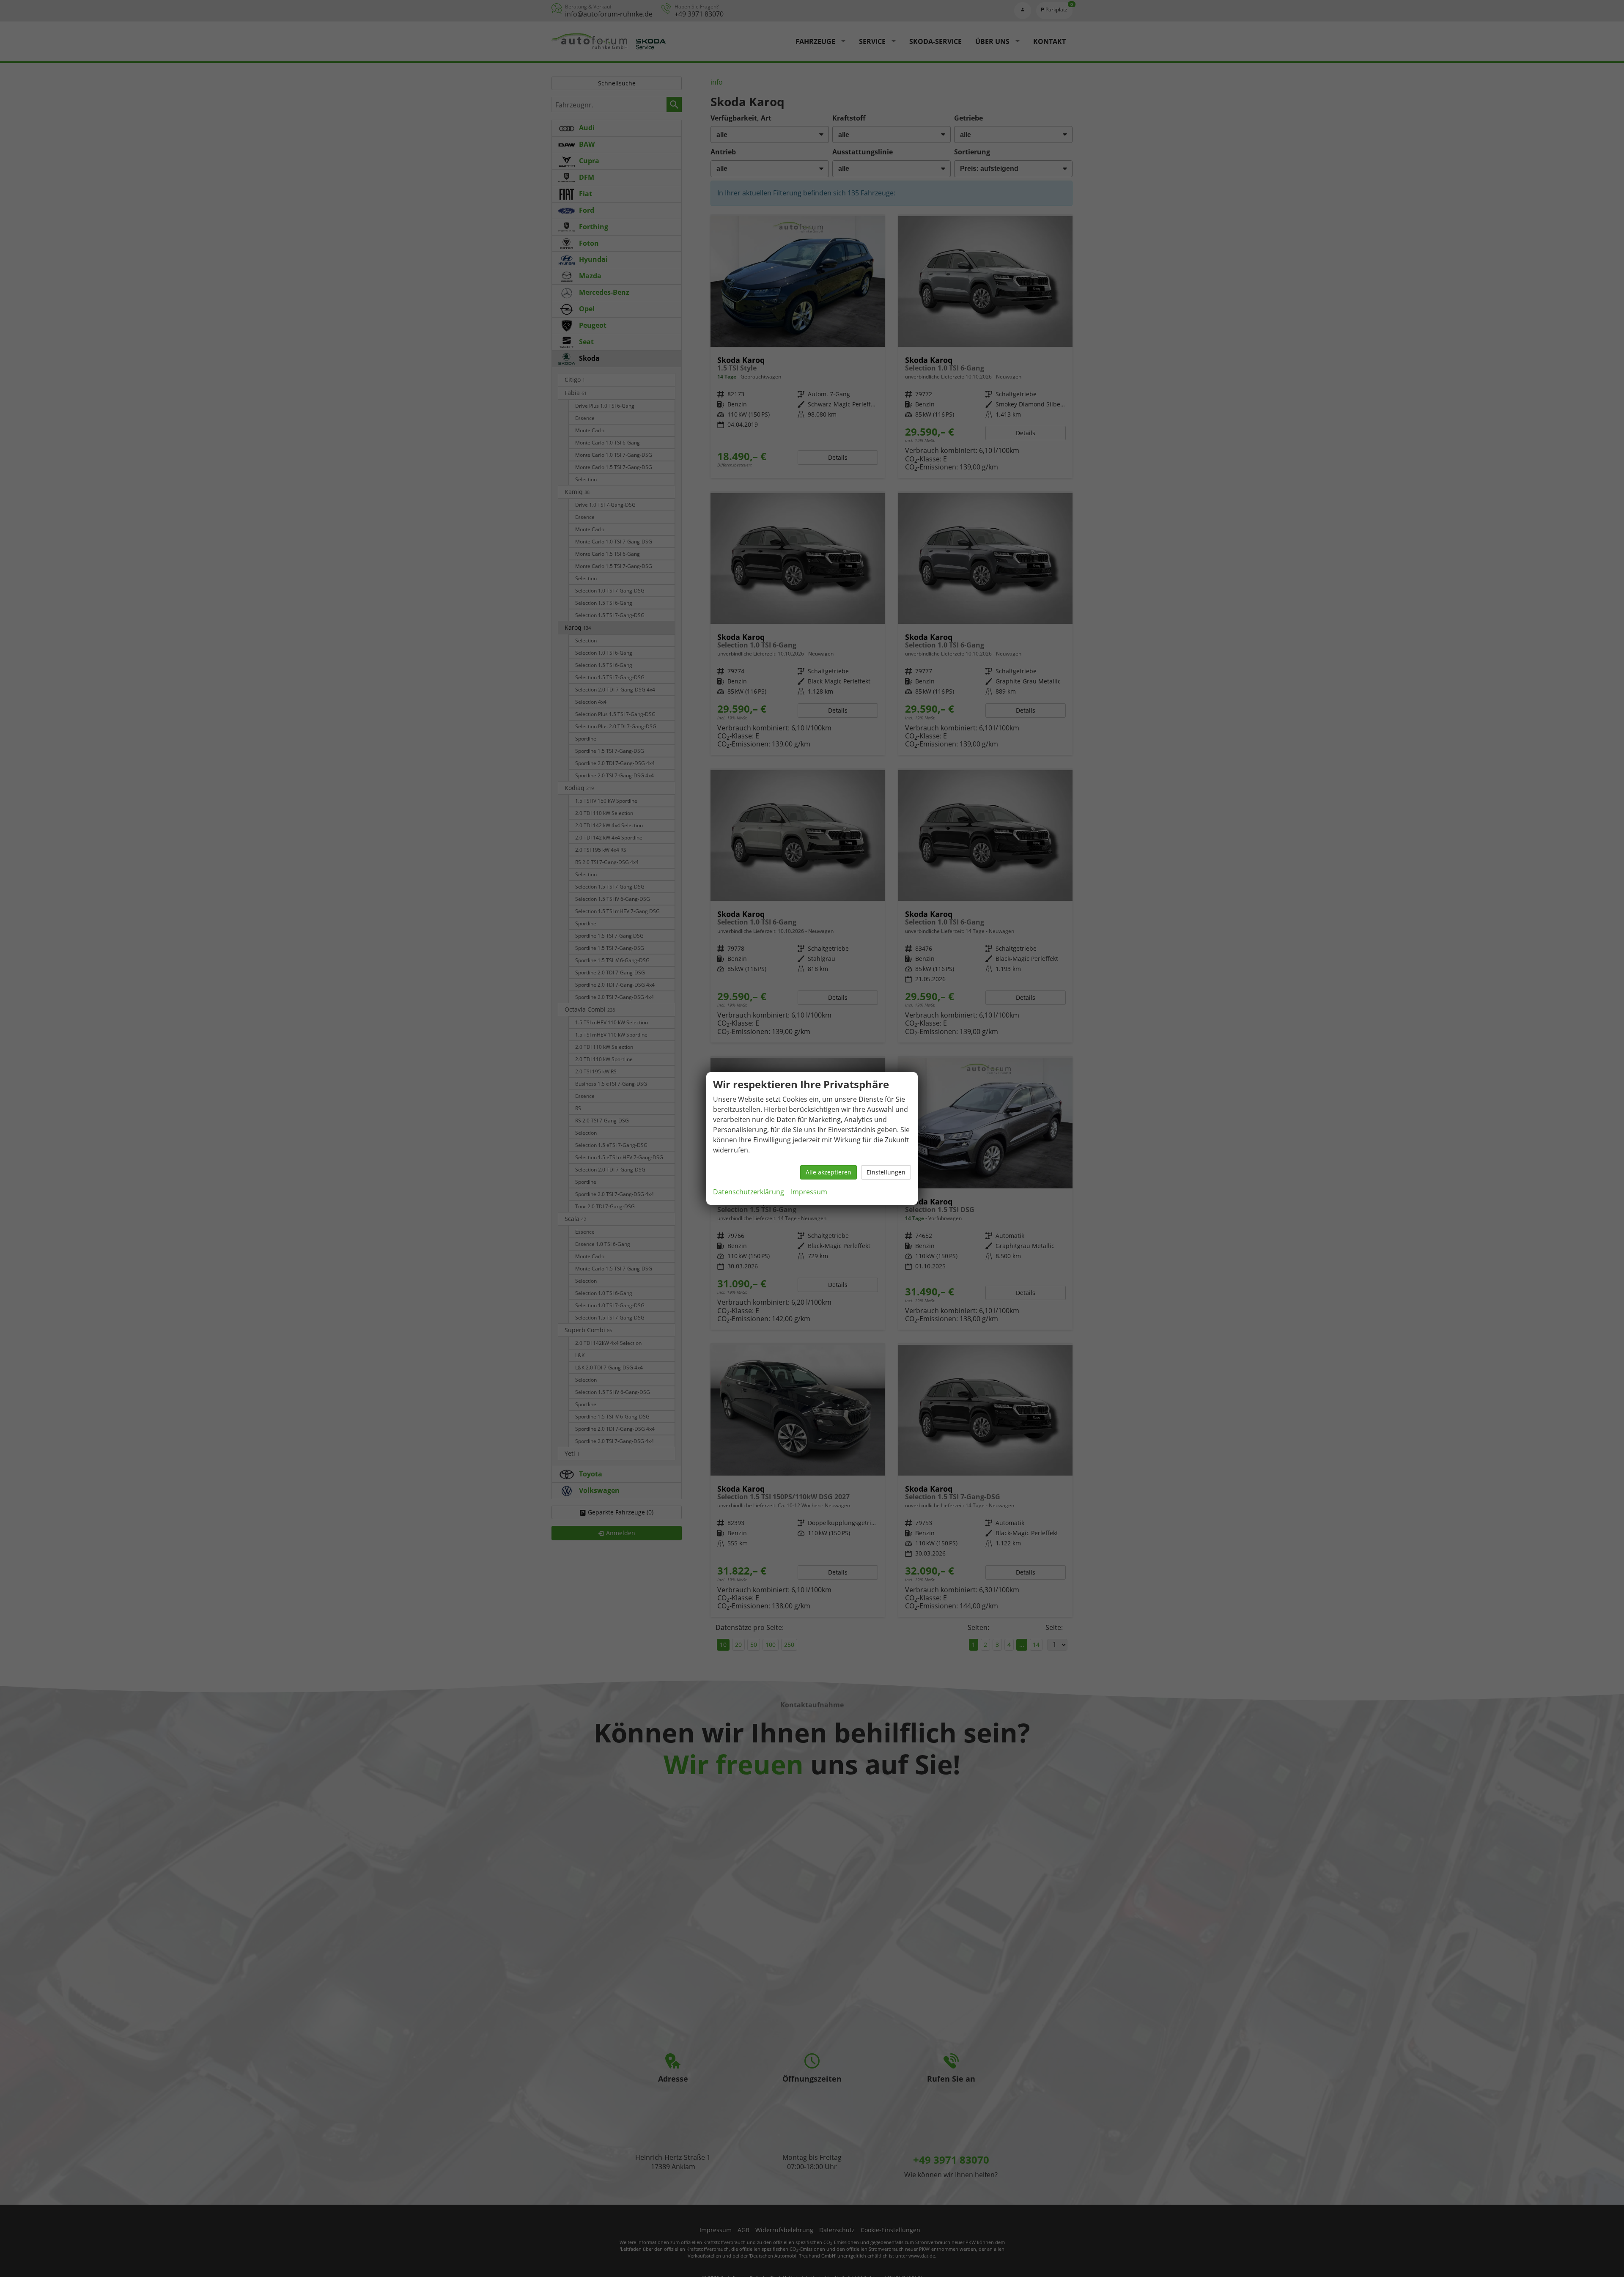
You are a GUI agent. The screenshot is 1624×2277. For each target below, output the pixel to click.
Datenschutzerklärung (749, 1192)
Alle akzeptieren (828, 1172)
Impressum (809, 1192)
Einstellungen (886, 1172)
